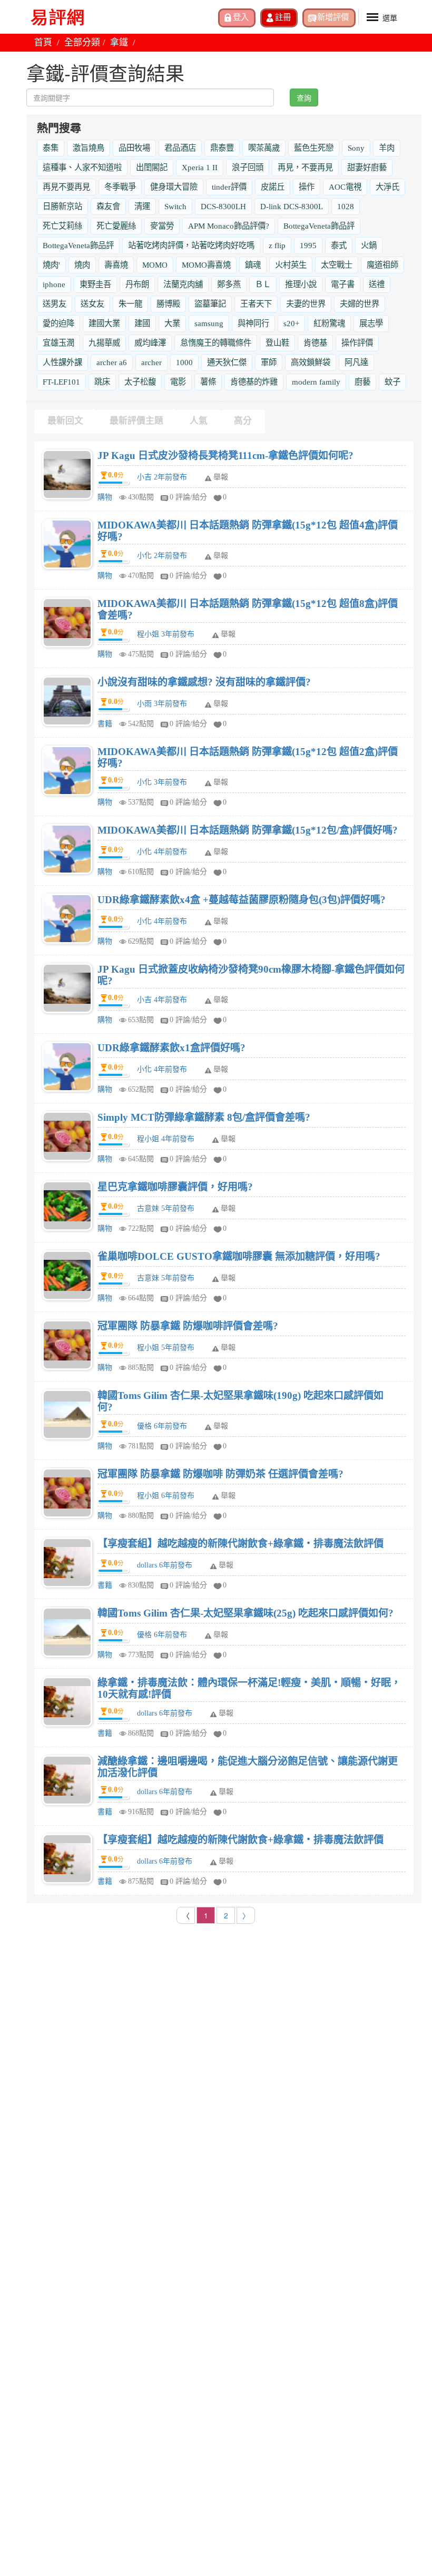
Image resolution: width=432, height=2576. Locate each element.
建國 (142, 323)
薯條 (208, 382)
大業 (172, 323)
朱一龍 (130, 304)
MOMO (155, 265)
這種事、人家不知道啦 (82, 167)
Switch (175, 206)
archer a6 (112, 362)
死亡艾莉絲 (62, 226)
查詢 (304, 97)
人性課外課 (62, 362)
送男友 (55, 304)
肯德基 (315, 343)
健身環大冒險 (174, 187)
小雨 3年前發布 (162, 704)
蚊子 (392, 382)
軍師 (269, 362)
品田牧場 (134, 148)
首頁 (43, 42)
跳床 (102, 382)
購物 (105, 497)
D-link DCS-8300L (292, 206)
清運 (142, 206)
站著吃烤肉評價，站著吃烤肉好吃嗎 (191, 245)
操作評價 (357, 343)
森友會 (108, 206)
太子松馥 (140, 382)
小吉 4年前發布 (162, 1000)
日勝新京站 (62, 206)
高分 (243, 421)
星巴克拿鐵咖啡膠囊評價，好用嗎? (175, 1187)
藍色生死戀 (314, 148)
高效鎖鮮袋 (311, 362)
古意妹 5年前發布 (166, 1208)
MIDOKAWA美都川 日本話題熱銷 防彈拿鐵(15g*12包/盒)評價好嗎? (248, 830)
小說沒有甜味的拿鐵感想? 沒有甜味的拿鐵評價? (204, 682)
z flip (277, 245)
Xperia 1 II (200, 167)
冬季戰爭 (120, 187)
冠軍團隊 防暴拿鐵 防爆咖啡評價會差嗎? (188, 1326)
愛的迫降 (58, 323)
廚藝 (362, 382)
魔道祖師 (382, 265)
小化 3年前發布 (162, 782)
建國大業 (104, 323)
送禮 (377, 284)
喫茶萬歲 (264, 148)
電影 (178, 382)
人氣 (199, 421)
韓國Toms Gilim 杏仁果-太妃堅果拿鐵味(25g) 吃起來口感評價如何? (246, 1613)
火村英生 (291, 265)
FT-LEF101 (61, 382)
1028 (346, 206)
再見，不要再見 (305, 167)
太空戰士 (337, 265)
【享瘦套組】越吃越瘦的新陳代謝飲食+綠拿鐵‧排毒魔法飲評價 (240, 1544)
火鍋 (369, 245)
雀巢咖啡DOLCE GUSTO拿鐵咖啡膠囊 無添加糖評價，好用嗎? (239, 1256)
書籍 (105, 724)
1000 (184, 362)
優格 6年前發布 (162, 1426)
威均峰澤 (150, 343)
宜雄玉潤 (58, 343)
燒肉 (82, 265)
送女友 (92, 304)
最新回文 (65, 421)
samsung (209, 323)
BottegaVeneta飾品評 (319, 226)
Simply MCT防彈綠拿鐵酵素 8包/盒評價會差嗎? (204, 1117)
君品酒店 (180, 148)
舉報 (221, 477)
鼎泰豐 (222, 148)
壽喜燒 (116, 265)
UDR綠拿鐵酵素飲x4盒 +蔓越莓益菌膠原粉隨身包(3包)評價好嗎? (242, 900)
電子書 (343, 284)
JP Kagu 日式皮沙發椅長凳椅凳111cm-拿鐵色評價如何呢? (225, 456)
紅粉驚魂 (329, 323)
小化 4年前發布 (162, 852)
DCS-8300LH (223, 206)
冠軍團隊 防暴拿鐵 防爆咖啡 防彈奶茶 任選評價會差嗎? (220, 1474)
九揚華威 (104, 343)
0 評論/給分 (188, 497)
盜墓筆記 (210, 304)
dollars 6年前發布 (165, 1565)
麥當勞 (162, 226)
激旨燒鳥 (89, 148)
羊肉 (387, 148)
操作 (307, 187)
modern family (316, 382)
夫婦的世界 (360, 304)
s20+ (291, 323)
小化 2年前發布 (162, 556)
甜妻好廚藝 (367, 167)
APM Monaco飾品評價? (229, 226)
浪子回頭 (248, 167)
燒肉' (51, 265)
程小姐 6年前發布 (166, 1496)
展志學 (371, 323)
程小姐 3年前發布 (166, 634)
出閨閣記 (152, 167)
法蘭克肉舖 (183, 284)
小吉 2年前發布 (162, 477)
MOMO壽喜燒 (206, 265)
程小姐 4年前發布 (166, 1139)
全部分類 (82, 42)
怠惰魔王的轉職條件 (216, 343)
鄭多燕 (229, 284)
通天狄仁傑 (227, 362)
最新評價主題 (136, 421)
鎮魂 (253, 265)
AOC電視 (345, 187)
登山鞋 (277, 343)
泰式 (339, 245)
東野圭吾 (95, 284)
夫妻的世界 (306, 304)
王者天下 (256, 304)
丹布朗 (137, 284)
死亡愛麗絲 (116, 226)
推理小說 (301, 284)
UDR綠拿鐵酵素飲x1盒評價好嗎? (171, 1048)
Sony (356, 148)
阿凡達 (356, 362)
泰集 (51, 148)
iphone (54, 284)
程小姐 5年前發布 (166, 1348)
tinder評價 (229, 187)
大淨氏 (387, 187)
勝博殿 (168, 304)
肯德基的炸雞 (254, 382)
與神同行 (253, 323)
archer (151, 362)
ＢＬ (263, 284)
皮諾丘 (273, 187)
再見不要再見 (66, 187)
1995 (308, 245)
